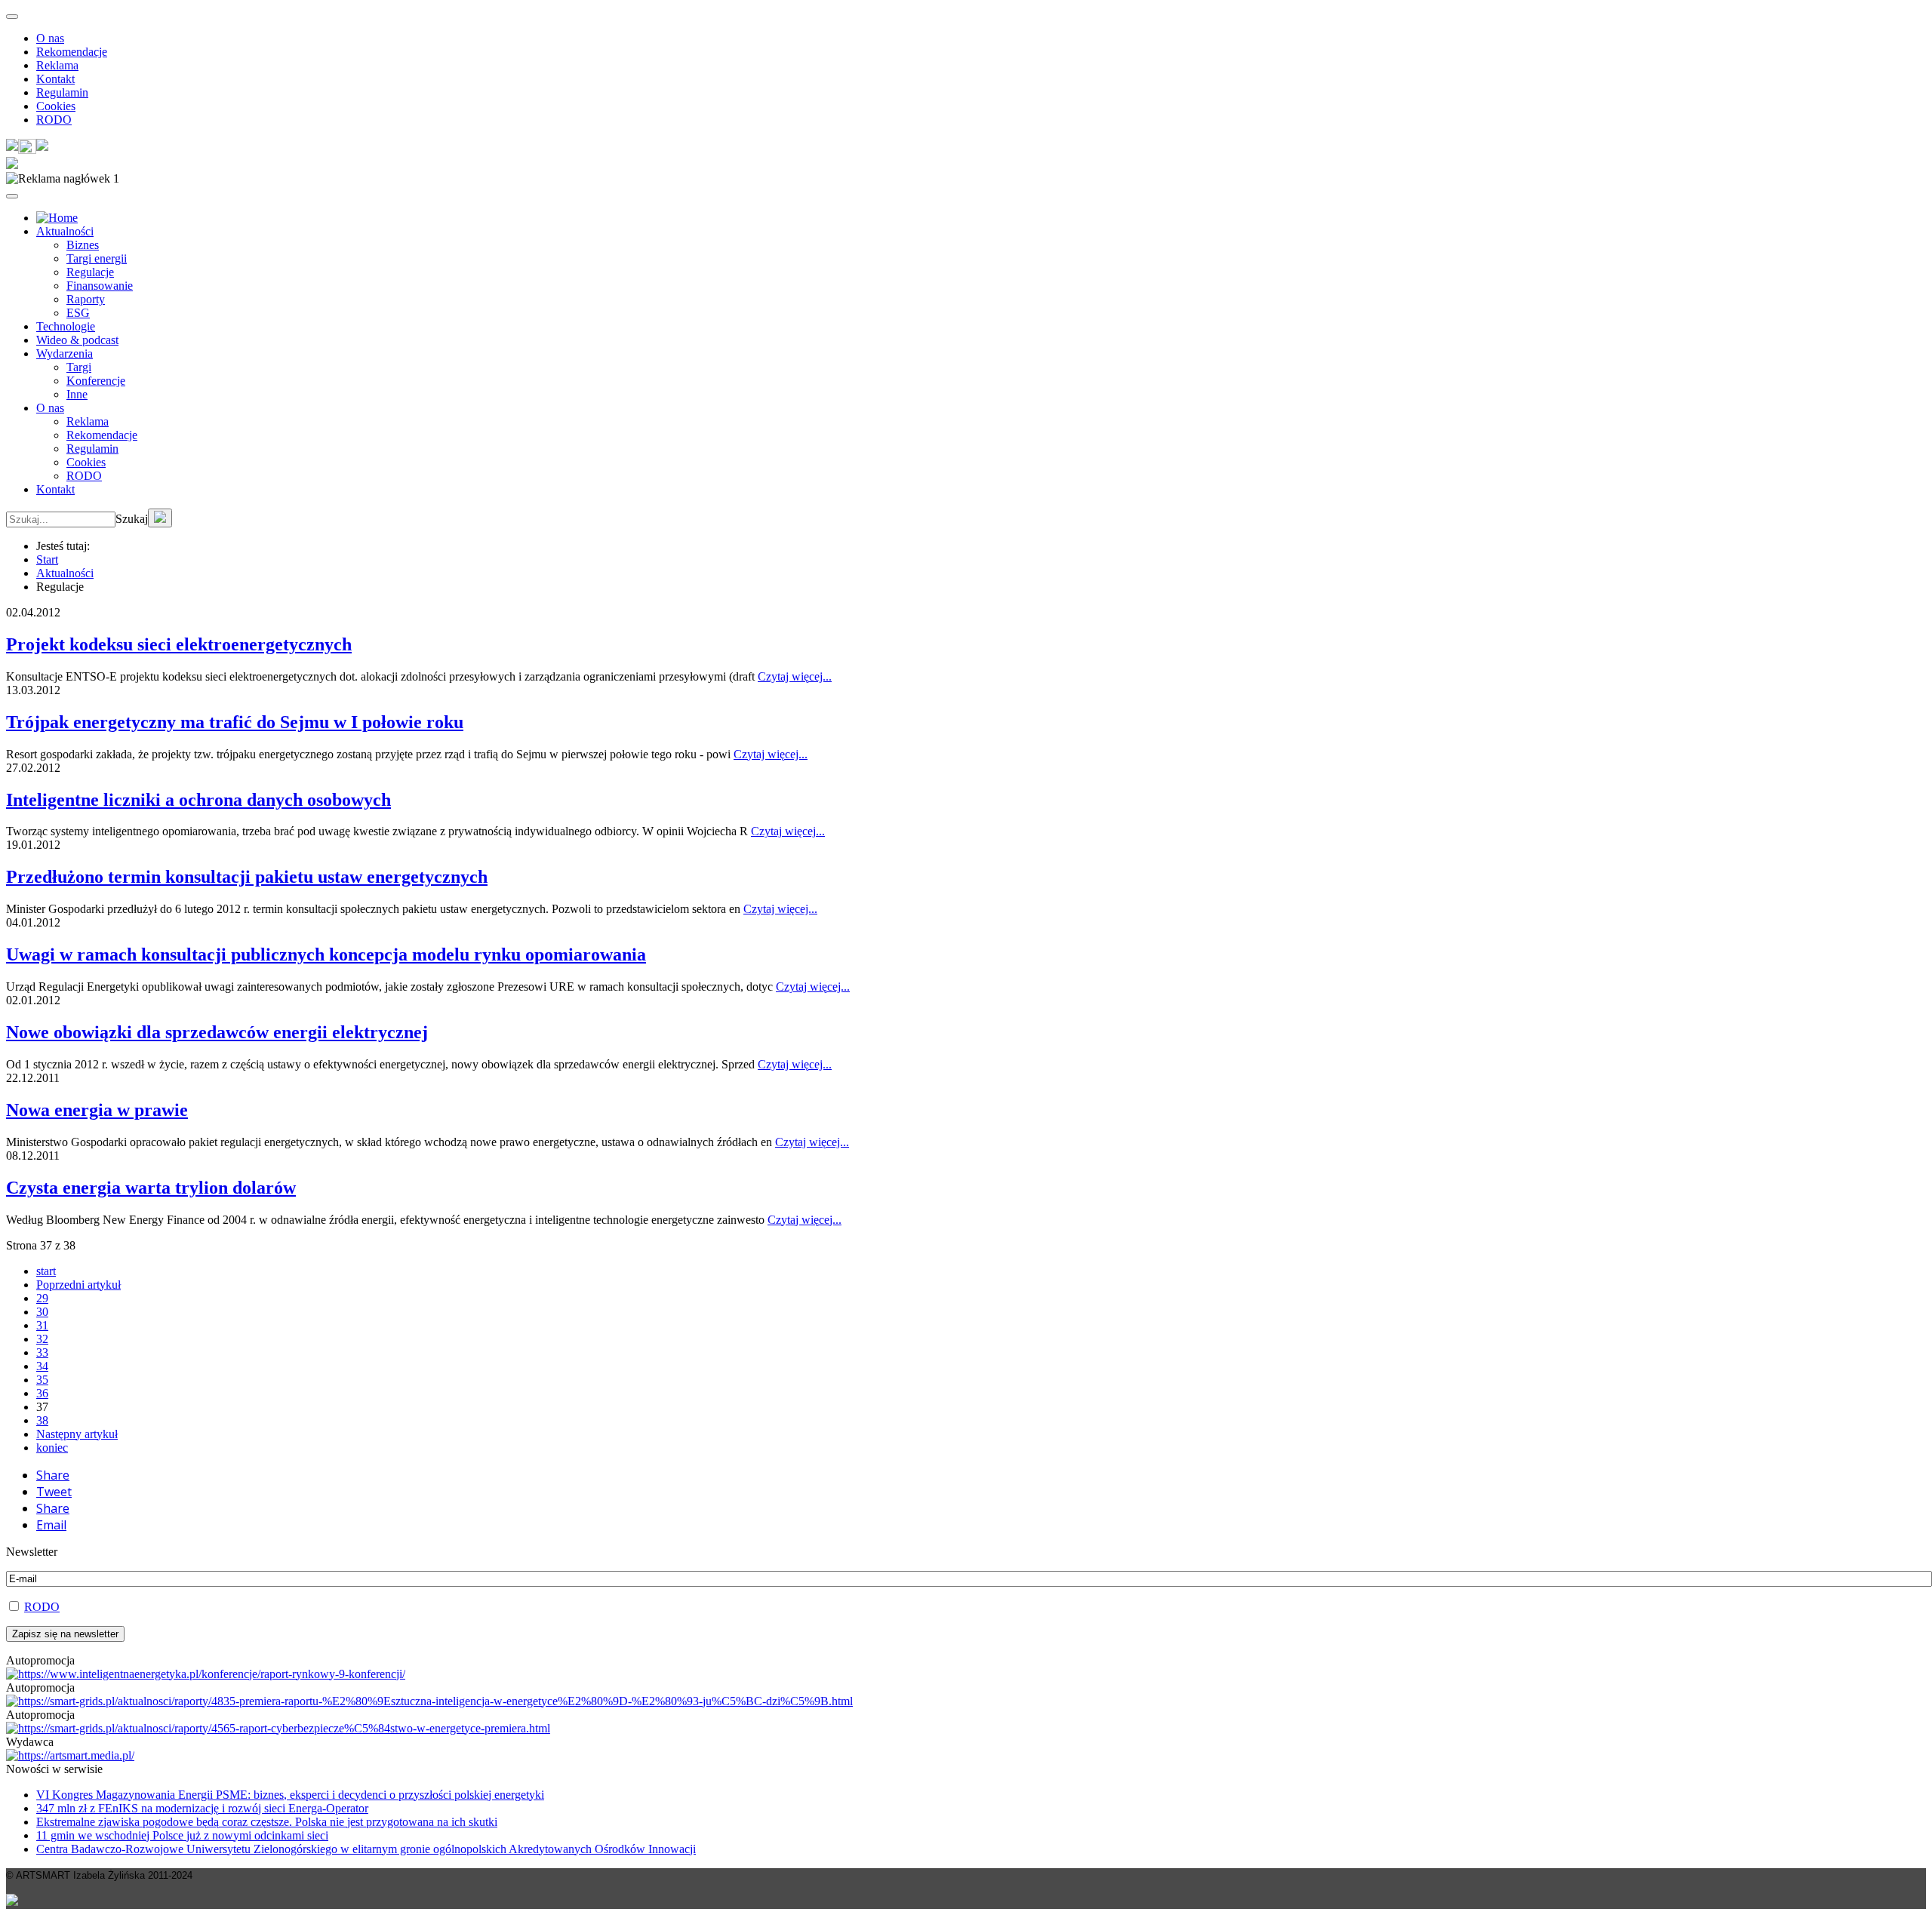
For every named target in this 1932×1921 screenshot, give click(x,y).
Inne (77, 394)
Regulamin (62, 92)
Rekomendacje (72, 52)
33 (42, 1352)
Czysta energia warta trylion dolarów (151, 1188)
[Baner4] (206, 1674)
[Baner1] (429, 1701)
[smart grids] (57, 218)
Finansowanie (100, 286)
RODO (54, 120)
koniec (52, 1448)
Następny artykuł (77, 1434)
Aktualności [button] (65, 231)
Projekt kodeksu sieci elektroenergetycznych (179, 644)
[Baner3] (70, 1755)
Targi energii (97, 258)
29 (42, 1298)
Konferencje (96, 381)
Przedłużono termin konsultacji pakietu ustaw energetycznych (247, 877)
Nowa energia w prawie (97, 1110)
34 (42, 1366)
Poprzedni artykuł (78, 1285)
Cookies (56, 106)
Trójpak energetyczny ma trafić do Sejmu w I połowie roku (235, 722)
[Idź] (160, 518)
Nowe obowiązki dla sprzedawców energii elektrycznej (217, 1032)
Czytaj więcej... (795, 676)
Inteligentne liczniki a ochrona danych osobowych (198, 800)
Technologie (66, 326)
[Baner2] (278, 1728)
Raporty (86, 299)
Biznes (83, 245)
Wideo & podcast (77, 340)
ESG (78, 313)
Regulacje (90, 272)
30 (42, 1312)
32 (42, 1339)
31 (42, 1325)
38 (42, 1420)
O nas (50, 38)
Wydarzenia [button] (65, 353)
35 (42, 1380)
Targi (79, 367)
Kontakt (55, 79)
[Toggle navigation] (12, 17)
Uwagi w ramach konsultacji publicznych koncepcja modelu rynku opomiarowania (326, 954)
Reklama (57, 65)
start (46, 1271)
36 (42, 1393)
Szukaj (132, 519)
